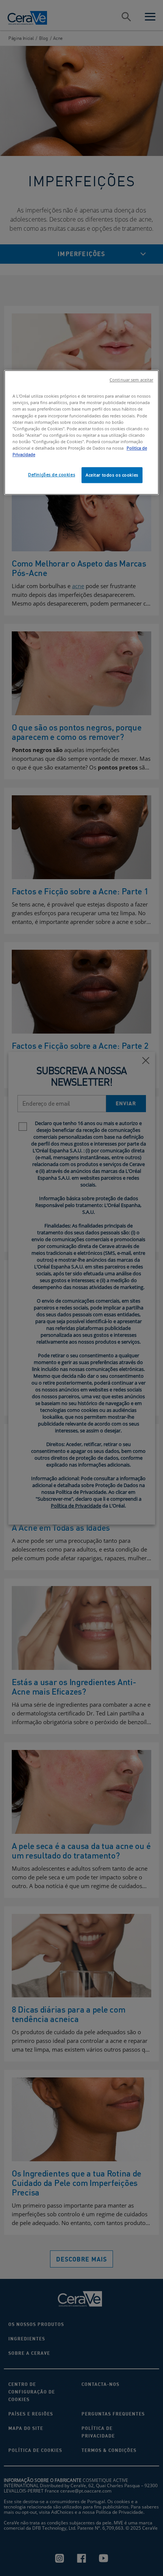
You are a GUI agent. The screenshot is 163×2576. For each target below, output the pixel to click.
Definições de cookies (52, 474)
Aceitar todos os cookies (112, 475)
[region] (82, 433)
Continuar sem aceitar (131, 380)
